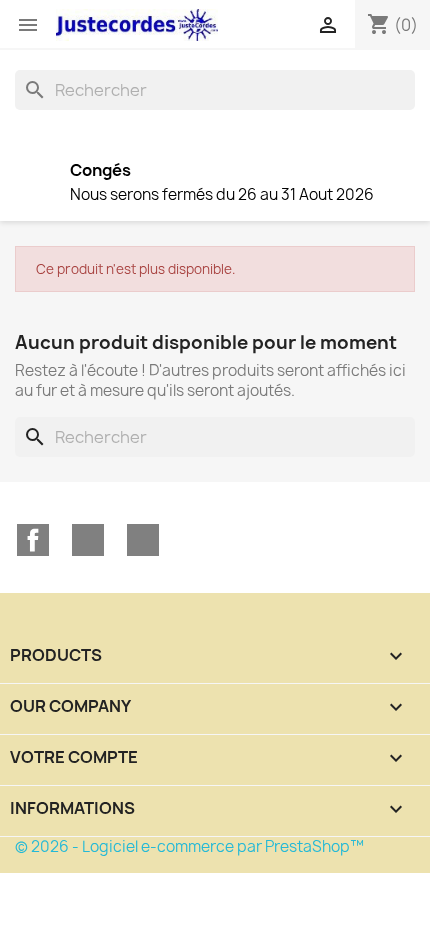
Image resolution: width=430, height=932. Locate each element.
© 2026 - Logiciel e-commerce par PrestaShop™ (189, 846)
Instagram (143, 540)
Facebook (33, 540)
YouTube (88, 540)
